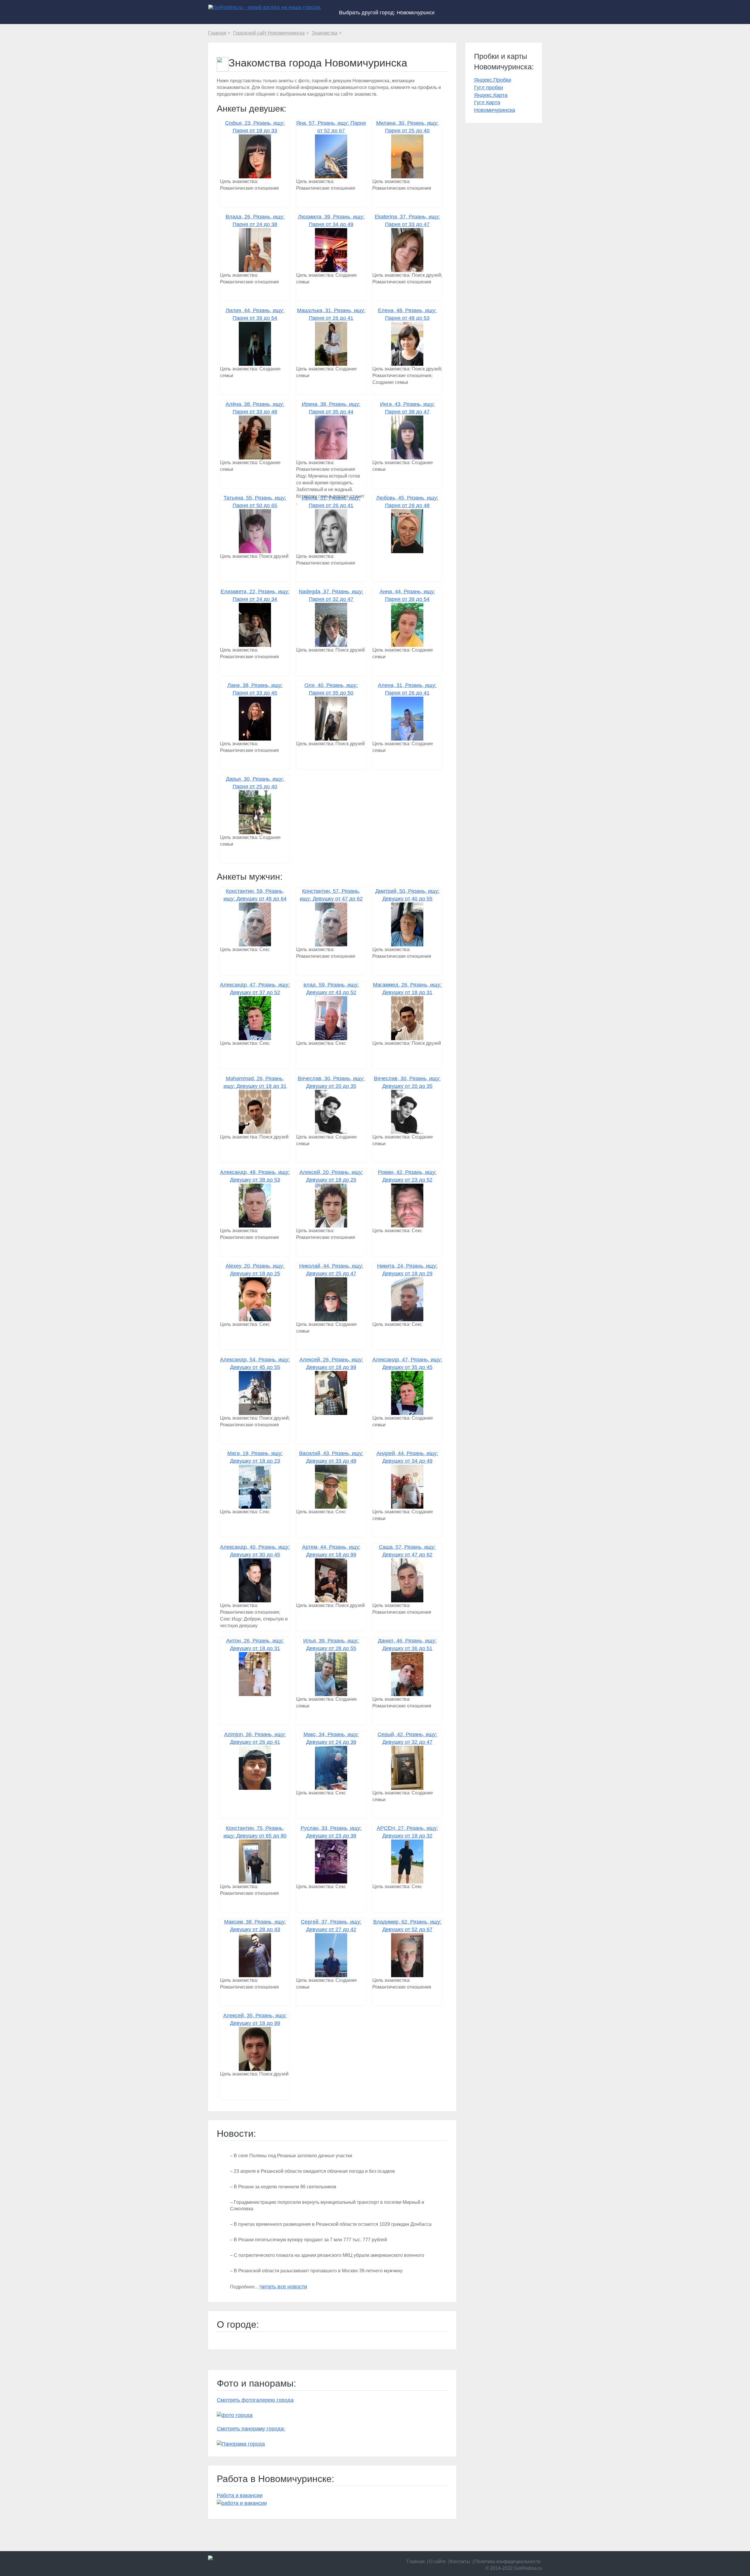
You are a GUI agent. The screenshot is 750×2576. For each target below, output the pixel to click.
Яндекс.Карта (491, 95)
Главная (416, 2562)
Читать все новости (283, 2287)
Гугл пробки (489, 88)
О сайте (437, 2562)
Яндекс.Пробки (493, 80)
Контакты (460, 2562)
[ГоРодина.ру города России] (247, 2558)
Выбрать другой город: (387, 13)
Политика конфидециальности (507, 2562)
